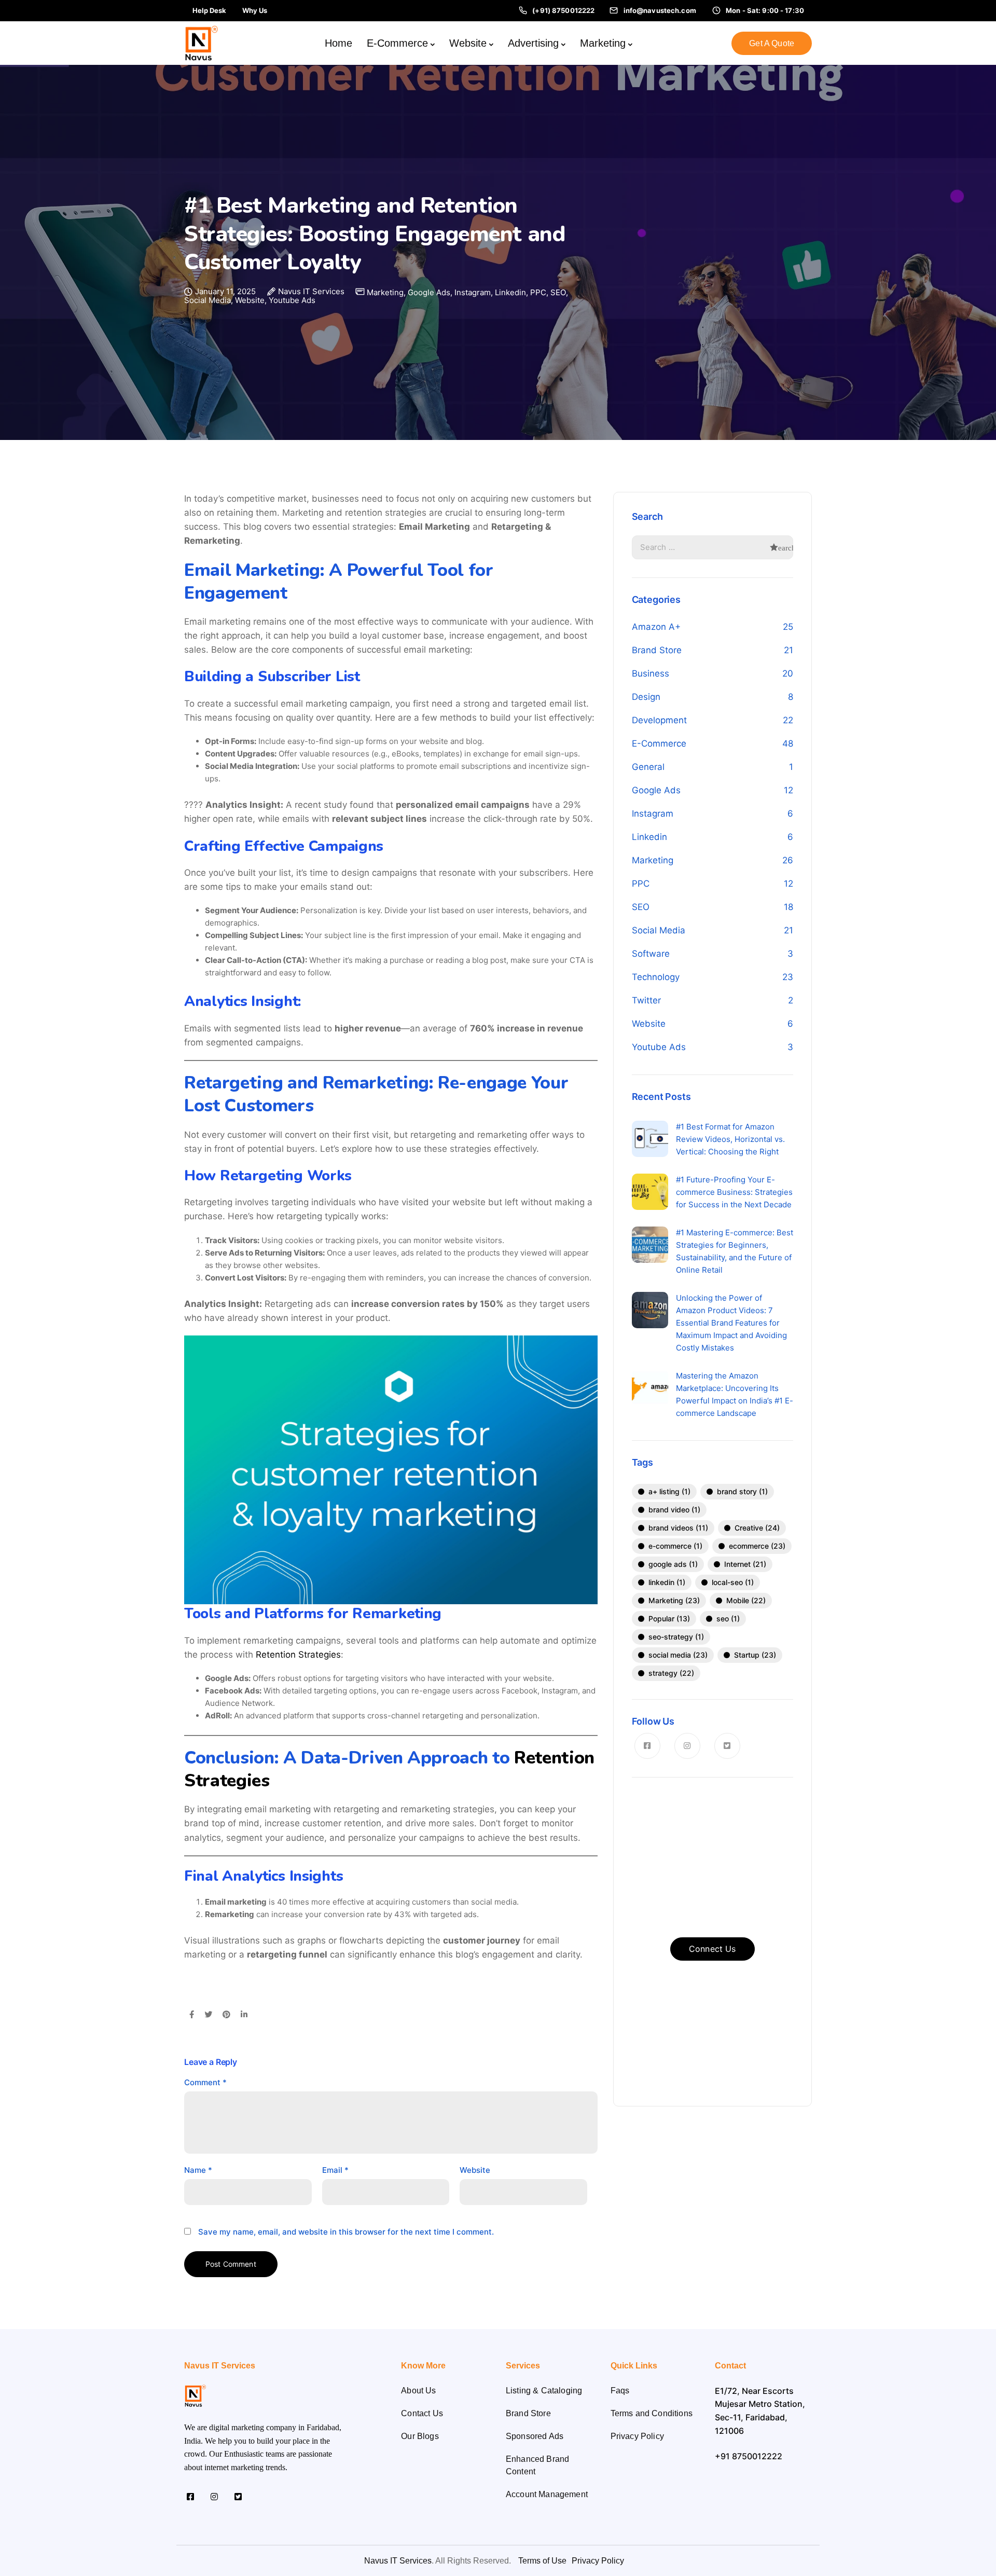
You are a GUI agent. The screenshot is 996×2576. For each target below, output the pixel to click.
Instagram (473, 292)
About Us (418, 2391)
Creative (757, 1528)
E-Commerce (397, 43)
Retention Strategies (298, 1655)
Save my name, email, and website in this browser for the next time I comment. (346, 2232)
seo (728, 1618)
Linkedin (510, 292)
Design (646, 697)
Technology (656, 977)
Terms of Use (542, 2561)
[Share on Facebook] (192, 2015)
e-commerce (675, 1546)
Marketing (603, 43)
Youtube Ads (292, 300)
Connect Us (713, 1949)
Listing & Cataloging (544, 2391)
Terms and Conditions (652, 2413)
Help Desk (209, 10)
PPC (538, 292)
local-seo (733, 1582)
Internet (745, 1564)
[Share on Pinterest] (226, 2015)
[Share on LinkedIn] (244, 2015)
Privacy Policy (637, 2436)
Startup (755, 1655)
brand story (742, 1491)
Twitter (646, 1000)
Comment (205, 2082)
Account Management (547, 2494)
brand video (674, 1510)
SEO (558, 292)
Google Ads (429, 292)
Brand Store (657, 650)
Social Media (208, 300)
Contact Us (422, 2413)
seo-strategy (676, 1637)
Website (468, 43)
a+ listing (669, 1491)
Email (335, 2170)
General (648, 767)
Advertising (533, 43)
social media (678, 1655)
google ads (673, 1564)
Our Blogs (420, 2436)
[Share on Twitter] (208, 2015)
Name (198, 2170)
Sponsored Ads (535, 2436)
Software (651, 954)
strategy (671, 1673)
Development (659, 720)
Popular (669, 1618)
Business (651, 673)
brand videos (678, 1528)
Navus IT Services (311, 292)
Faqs (620, 2391)
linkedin (667, 1582)
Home (338, 43)
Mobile (746, 1600)
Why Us (255, 10)
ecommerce (757, 1546)
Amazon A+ (656, 627)
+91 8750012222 (749, 2456)
